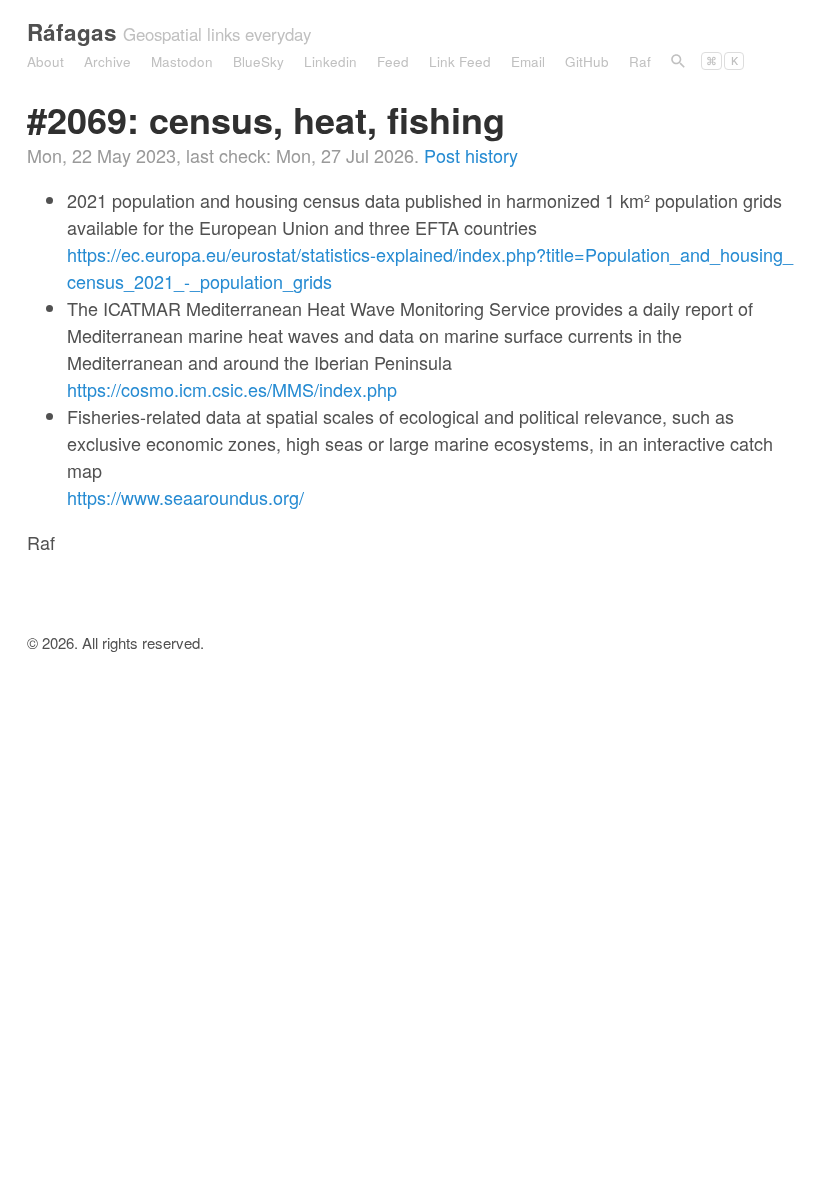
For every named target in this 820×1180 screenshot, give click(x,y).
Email (528, 61)
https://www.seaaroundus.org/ (185, 497)
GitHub (587, 61)
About (45, 61)
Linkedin (330, 61)
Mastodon (182, 61)
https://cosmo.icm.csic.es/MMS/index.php (232, 389)
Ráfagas (72, 32)
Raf (640, 61)
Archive (107, 61)
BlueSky (258, 61)
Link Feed (460, 61)
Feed (393, 61)
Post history (471, 155)
